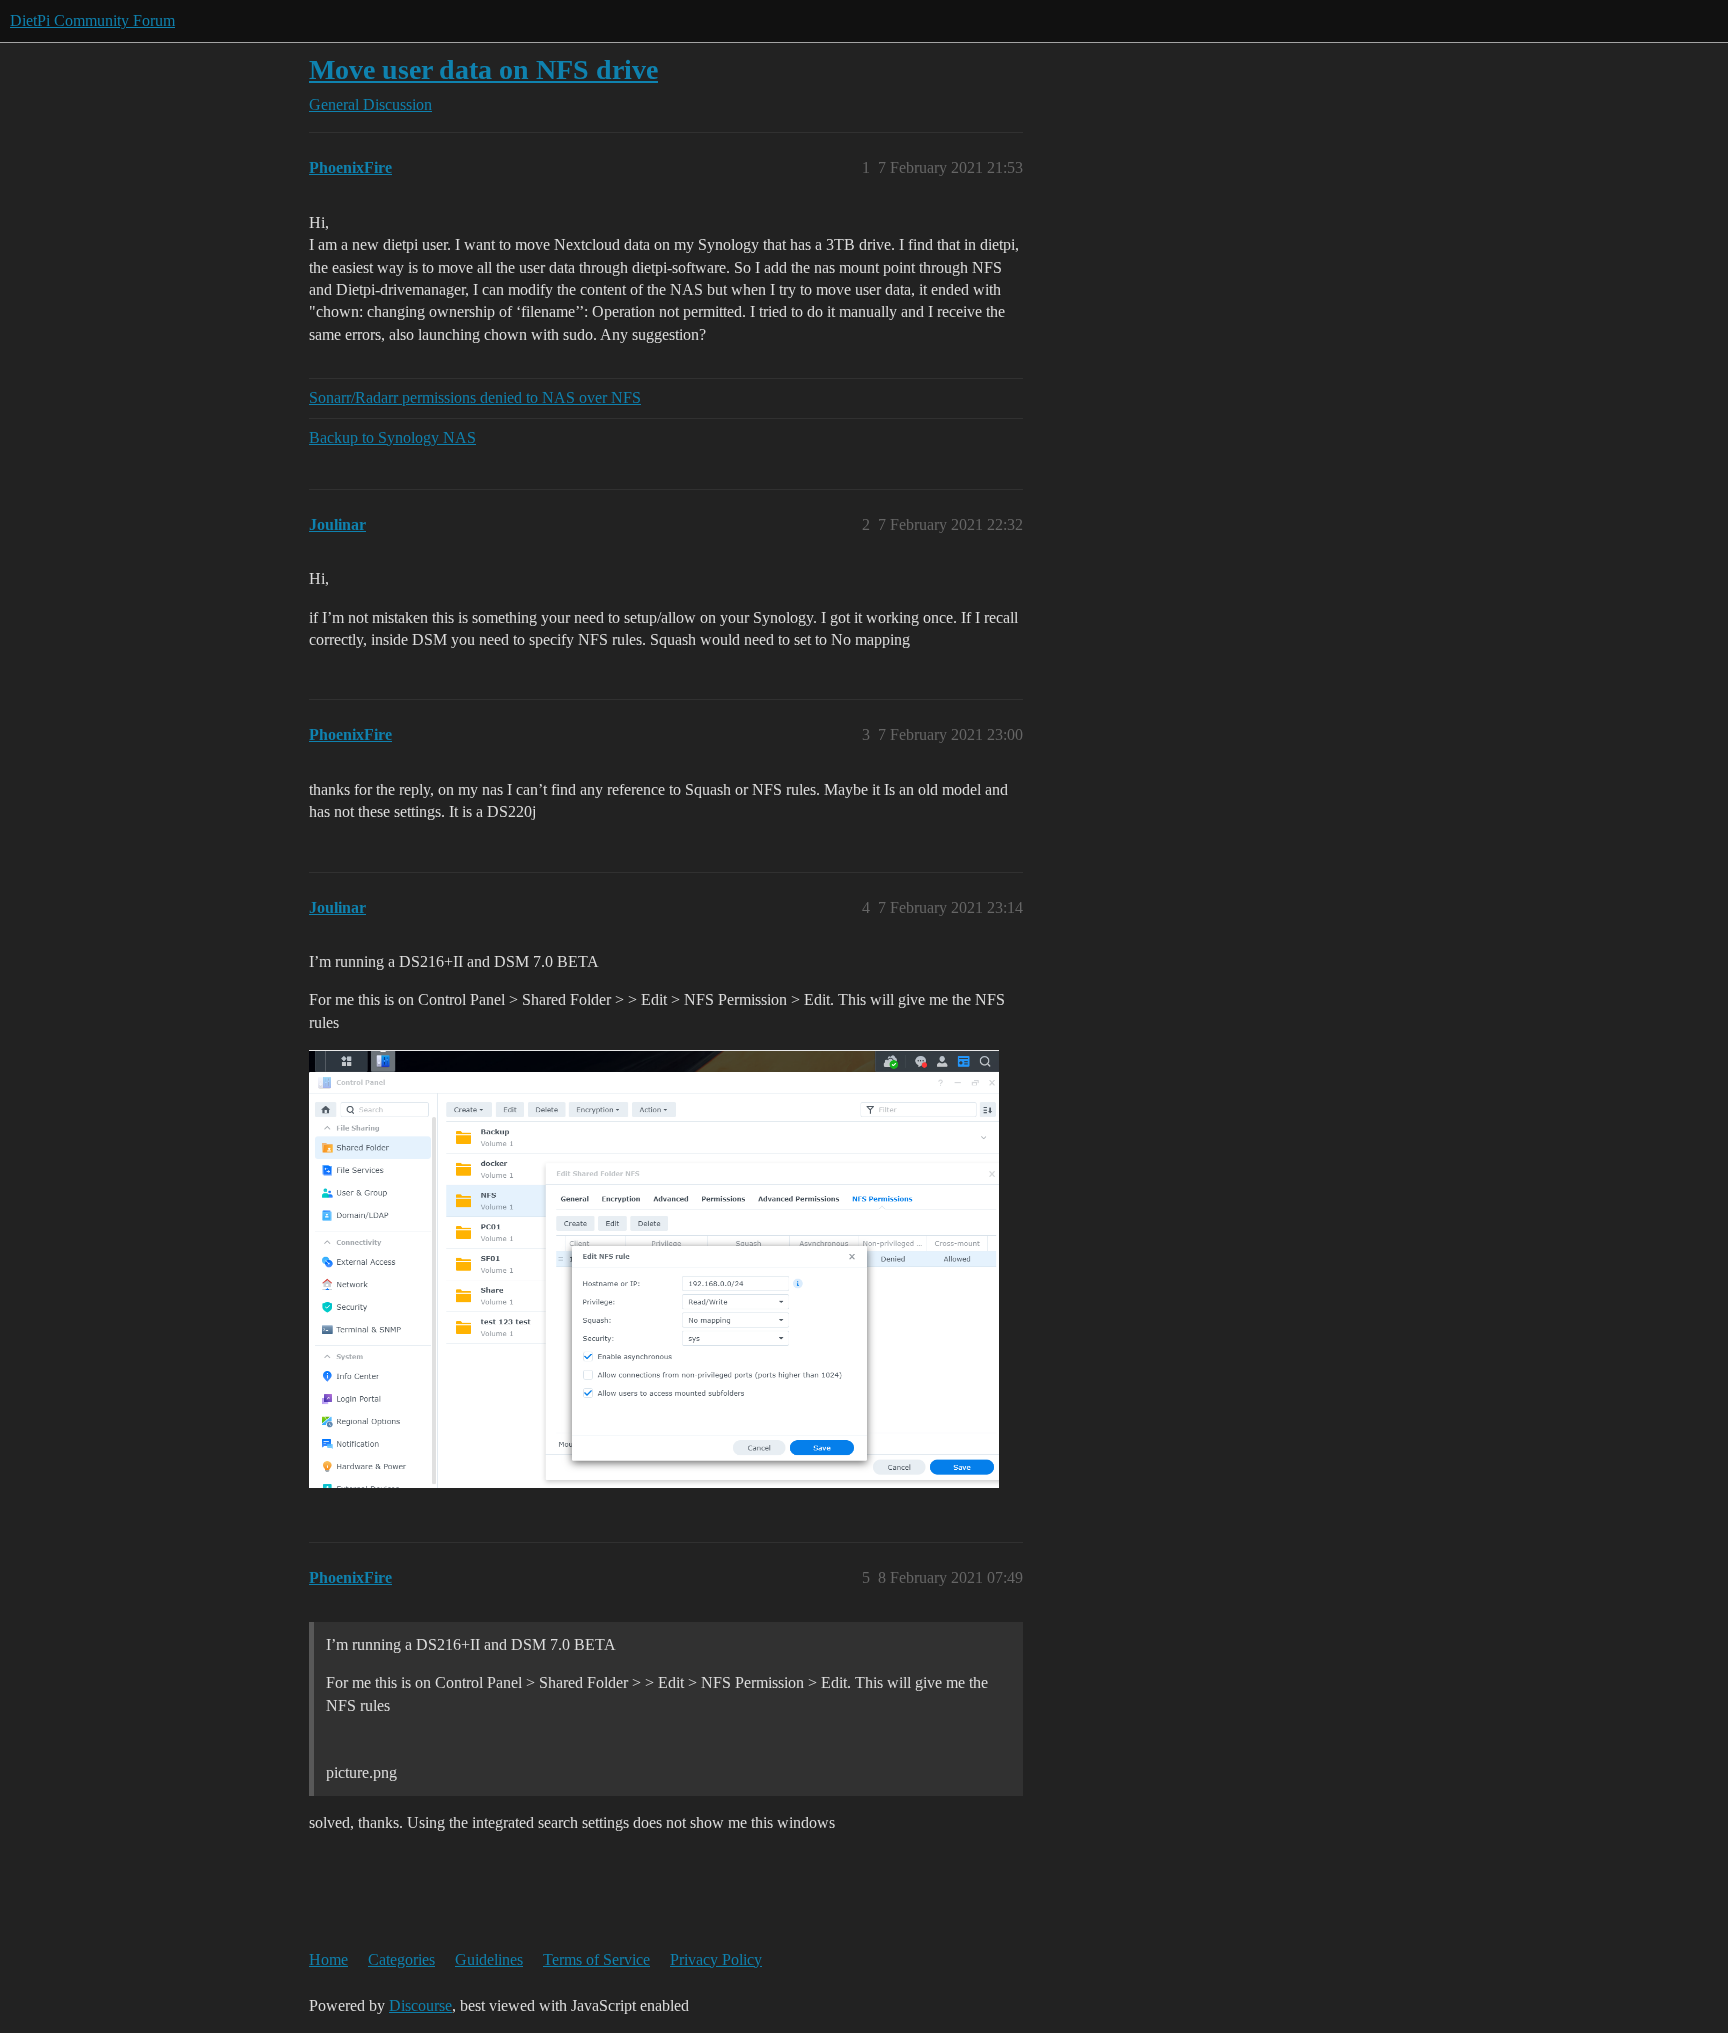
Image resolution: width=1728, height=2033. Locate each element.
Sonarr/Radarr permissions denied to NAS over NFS (475, 397)
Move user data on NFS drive (483, 69)
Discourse (420, 2005)
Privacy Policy (716, 1959)
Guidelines (489, 1959)
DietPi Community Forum (92, 20)
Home (328, 1959)
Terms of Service (596, 1959)
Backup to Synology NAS (392, 437)
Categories (401, 1959)
